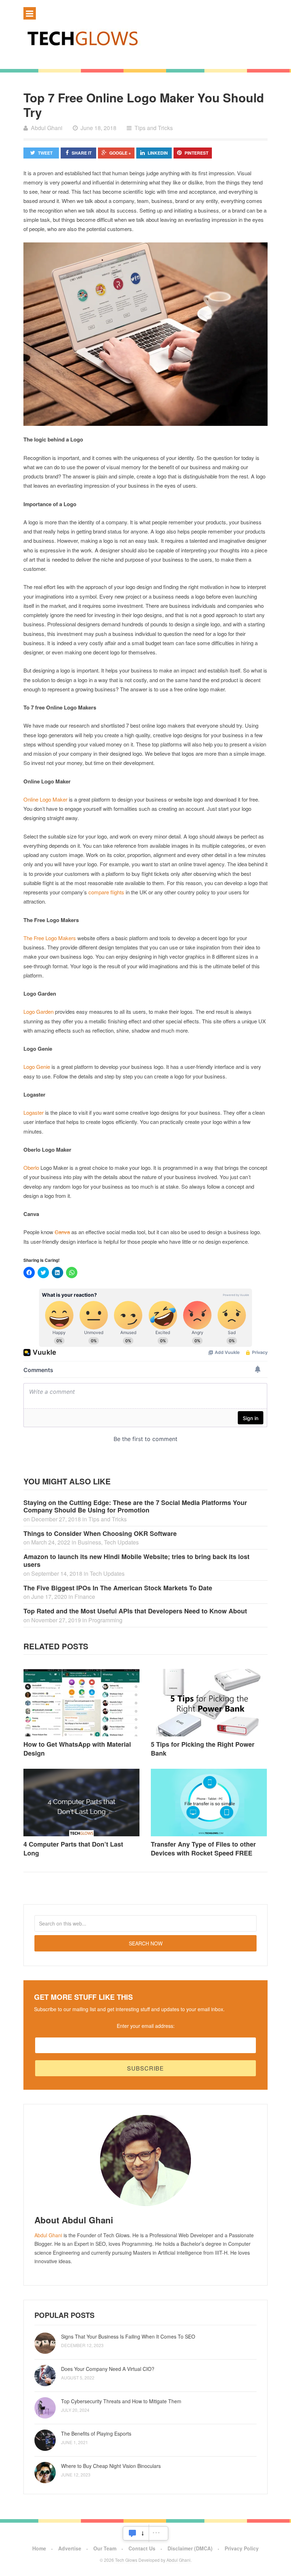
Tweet (45, 153)
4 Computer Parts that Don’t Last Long (73, 1849)
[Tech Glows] (145, 38)
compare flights (106, 892)
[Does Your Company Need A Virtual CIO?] (45, 2376)
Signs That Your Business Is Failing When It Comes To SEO (128, 2336)
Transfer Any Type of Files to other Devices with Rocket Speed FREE (203, 1849)
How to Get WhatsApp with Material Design (77, 1749)
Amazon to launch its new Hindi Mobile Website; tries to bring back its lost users (136, 1560)
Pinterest (196, 153)
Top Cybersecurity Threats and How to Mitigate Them (121, 2401)
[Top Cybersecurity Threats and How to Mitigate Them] (45, 2408)
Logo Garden (39, 1011)
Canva (62, 1232)
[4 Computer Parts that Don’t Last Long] (82, 1803)
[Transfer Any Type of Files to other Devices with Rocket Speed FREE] (209, 1803)
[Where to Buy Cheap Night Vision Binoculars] (45, 2473)
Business (89, 1542)
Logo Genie (37, 1067)
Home (39, 2548)
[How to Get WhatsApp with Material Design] (82, 1703)
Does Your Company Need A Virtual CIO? (108, 2369)
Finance (85, 1597)
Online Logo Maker (45, 799)
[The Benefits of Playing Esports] (45, 2440)
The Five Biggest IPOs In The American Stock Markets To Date (118, 1588)
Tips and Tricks (154, 128)
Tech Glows (126, 2560)
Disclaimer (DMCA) (190, 2548)
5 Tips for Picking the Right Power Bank (203, 1749)
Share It (82, 153)
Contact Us (142, 2548)
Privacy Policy (242, 2548)
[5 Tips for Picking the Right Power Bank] (209, 1703)
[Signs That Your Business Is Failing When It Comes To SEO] (45, 2343)
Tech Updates (121, 1542)
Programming (105, 1620)
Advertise (70, 2548)
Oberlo (31, 1167)
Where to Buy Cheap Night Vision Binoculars (111, 2466)
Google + (120, 153)
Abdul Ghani (48, 2235)
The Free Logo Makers (50, 938)
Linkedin (158, 153)
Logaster (34, 1112)
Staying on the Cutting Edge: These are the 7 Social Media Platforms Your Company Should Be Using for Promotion (135, 1506)
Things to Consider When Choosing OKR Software (100, 1533)
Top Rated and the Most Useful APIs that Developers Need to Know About (135, 1611)
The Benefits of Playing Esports (96, 2433)
